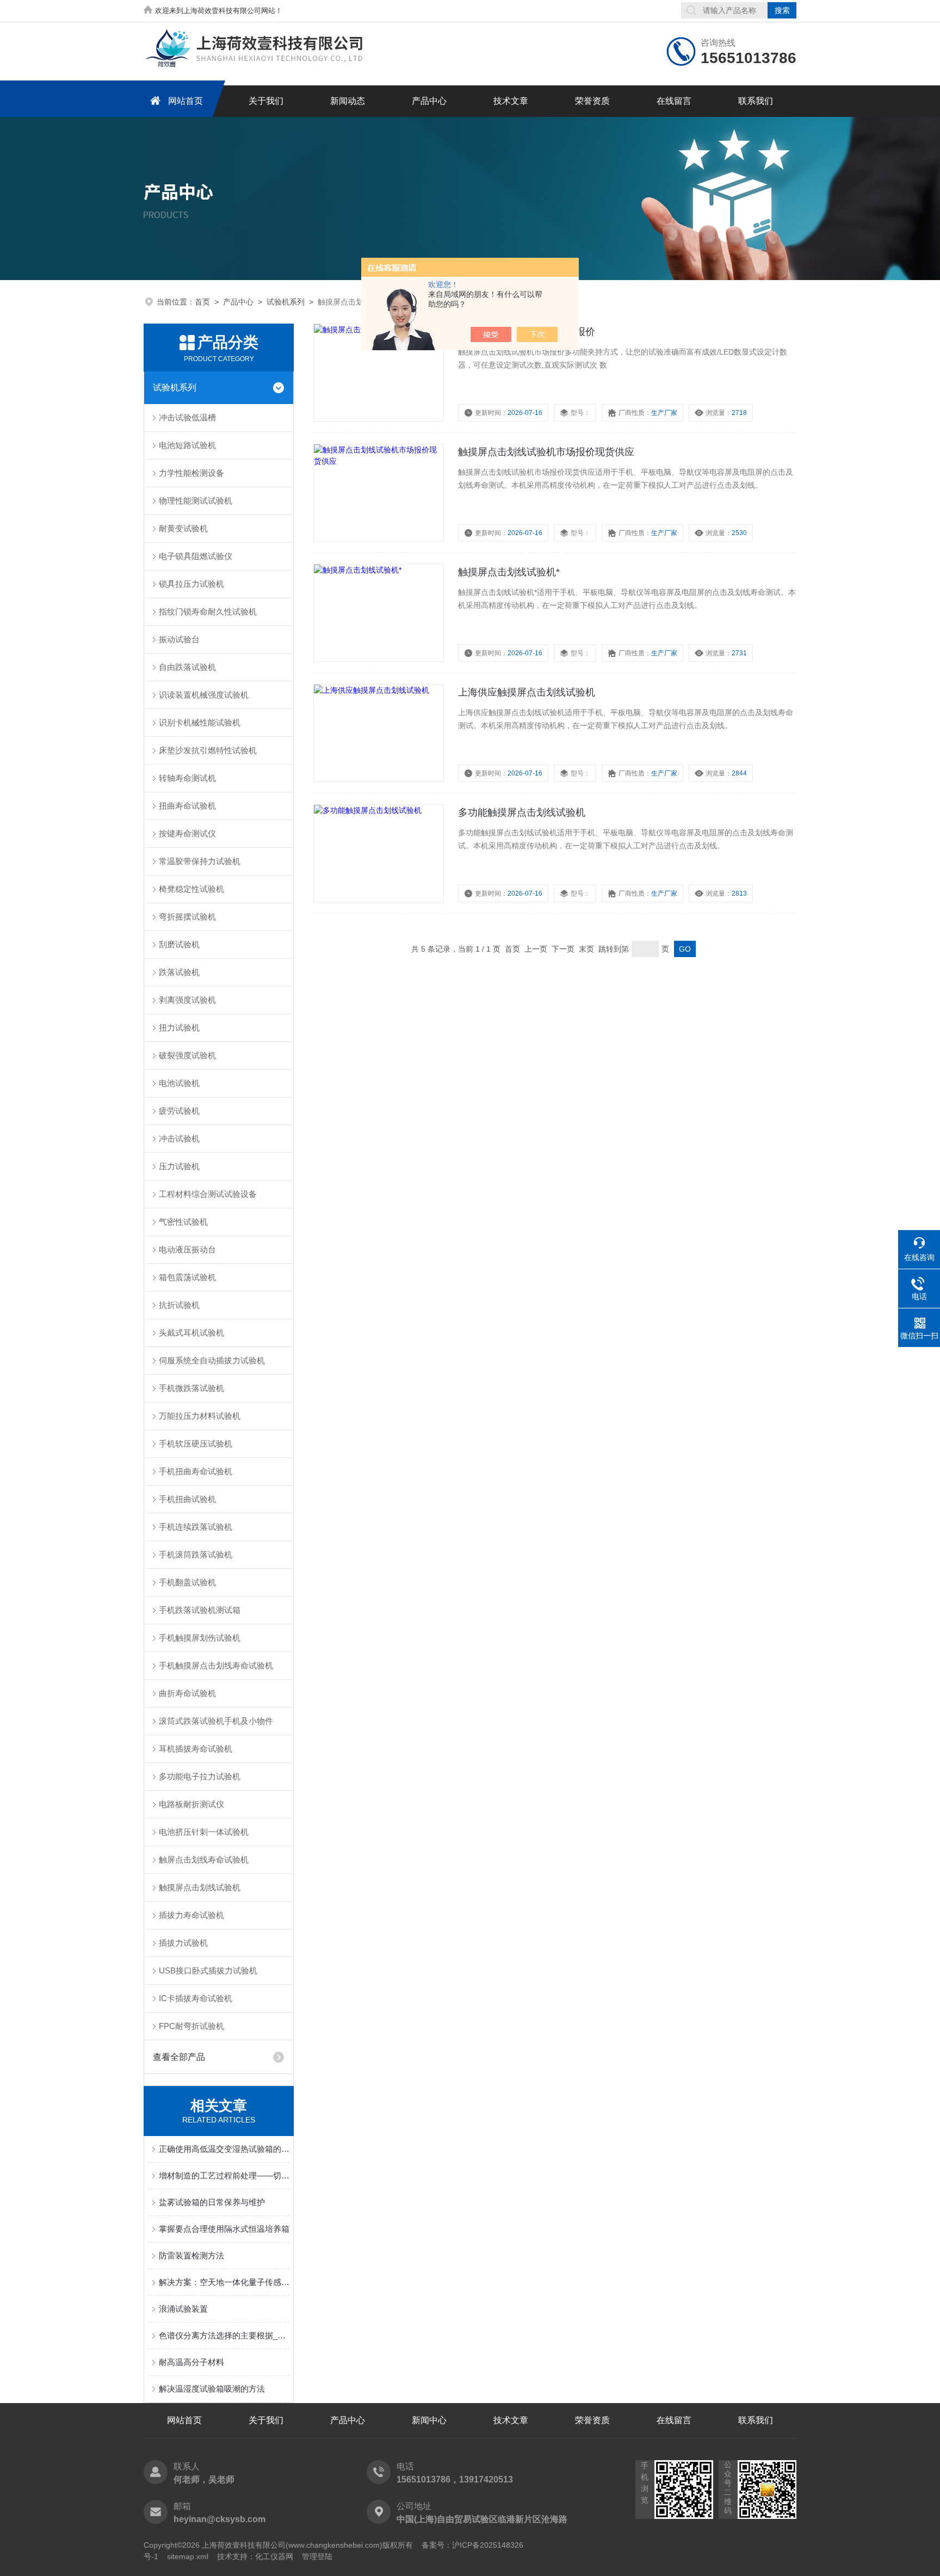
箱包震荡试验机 (187, 1277)
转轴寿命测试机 (187, 778)
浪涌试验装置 (183, 2309)
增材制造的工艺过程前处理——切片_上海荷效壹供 (224, 2175)
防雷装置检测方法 (191, 2255)
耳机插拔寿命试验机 (196, 1749)
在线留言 (674, 101)
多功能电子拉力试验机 (200, 1776)
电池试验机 (179, 1083)
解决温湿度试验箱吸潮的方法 (212, 2389)
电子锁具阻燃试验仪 (196, 556)
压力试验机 (179, 1166)
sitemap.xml (188, 2556)
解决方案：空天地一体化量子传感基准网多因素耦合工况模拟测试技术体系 (224, 2282)
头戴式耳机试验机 (191, 1333)
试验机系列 (286, 302)
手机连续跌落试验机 (196, 1527)
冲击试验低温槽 (187, 417)
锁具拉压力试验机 (191, 584)
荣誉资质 (592, 101)
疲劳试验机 (179, 1111)
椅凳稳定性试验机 (191, 889)
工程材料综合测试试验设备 (208, 1194)
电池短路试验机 (187, 445)
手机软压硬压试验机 (196, 1444)
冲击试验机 (179, 1138)
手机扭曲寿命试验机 (196, 1471)
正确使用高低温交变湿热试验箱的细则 (224, 2149)
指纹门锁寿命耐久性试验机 (208, 612)
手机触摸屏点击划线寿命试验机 (216, 1665)
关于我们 (266, 101)
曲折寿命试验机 (187, 1693)
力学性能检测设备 (191, 473)
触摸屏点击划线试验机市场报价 (527, 332)
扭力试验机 (179, 1028)
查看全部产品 (179, 2057)
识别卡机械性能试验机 (200, 722)
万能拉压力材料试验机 (200, 1416)
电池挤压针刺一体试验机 (204, 1832)
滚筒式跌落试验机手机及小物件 (216, 1721)
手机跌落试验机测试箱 (200, 1610)
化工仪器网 (274, 2556)
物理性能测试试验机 (196, 501)
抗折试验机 (179, 1305)
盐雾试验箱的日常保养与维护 (212, 2202)
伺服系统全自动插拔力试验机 (212, 1360)
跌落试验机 (179, 972)
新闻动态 (348, 101)
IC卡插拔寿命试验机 (196, 1998)
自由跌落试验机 (187, 667)
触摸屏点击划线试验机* (509, 572)
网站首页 (185, 101)
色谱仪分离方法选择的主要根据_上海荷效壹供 (224, 2335)
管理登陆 (317, 2556)
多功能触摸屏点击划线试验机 (522, 812)
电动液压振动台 (187, 1249)
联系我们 (756, 101)
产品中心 (429, 101)
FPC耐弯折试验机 (191, 2026)
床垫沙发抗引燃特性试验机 (208, 750)
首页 (202, 302)
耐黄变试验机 (183, 528)
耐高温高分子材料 (191, 2362)
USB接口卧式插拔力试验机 (208, 1970)
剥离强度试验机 (187, 1000)
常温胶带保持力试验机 (200, 861)
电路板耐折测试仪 (191, 1804)
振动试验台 (179, 639)
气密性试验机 (183, 1222)
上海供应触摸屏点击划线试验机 (527, 692)
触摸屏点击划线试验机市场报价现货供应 (546, 452)
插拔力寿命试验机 (191, 1915)
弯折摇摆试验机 (187, 917)
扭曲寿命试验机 (187, 806)
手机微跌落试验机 (191, 1388)
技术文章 (511, 101)
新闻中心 (429, 2420)
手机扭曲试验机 (187, 1499)
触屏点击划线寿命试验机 (204, 1860)
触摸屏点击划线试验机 (200, 1887)
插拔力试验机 (183, 1943)
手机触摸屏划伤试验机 (200, 1638)
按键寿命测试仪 (187, 833)
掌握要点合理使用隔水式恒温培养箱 (224, 2229)
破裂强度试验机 (187, 1055)
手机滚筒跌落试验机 (196, 1554)
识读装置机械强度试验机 (204, 695)
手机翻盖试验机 (187, 1582)
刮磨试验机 (179, 944)
